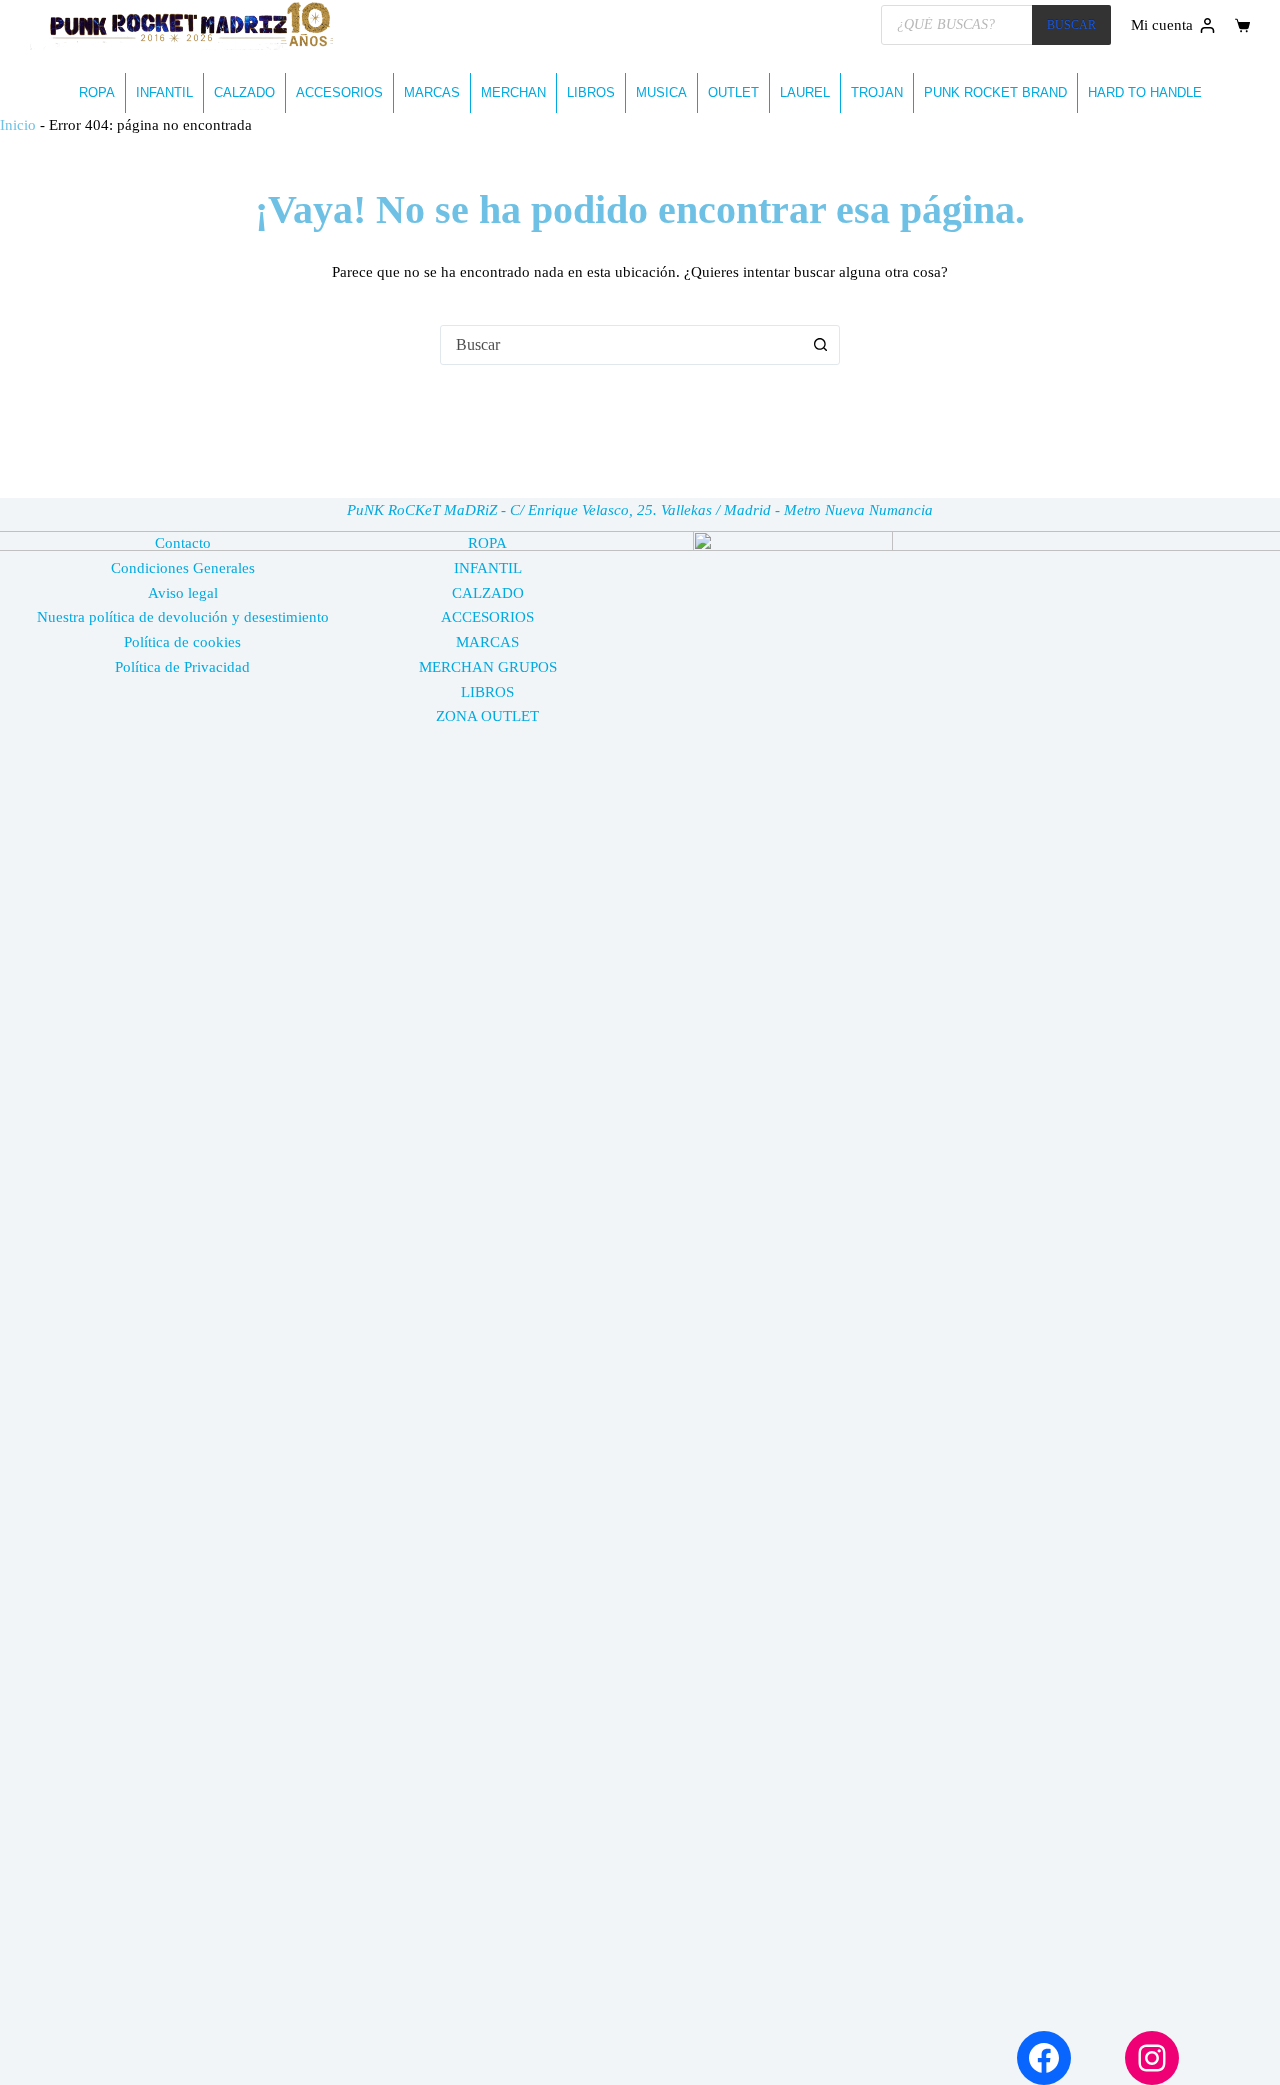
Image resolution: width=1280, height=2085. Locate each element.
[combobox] (621, 345)
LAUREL (805, 92)
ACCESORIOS (339, 92)
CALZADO (244, 92)
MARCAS (432, 92)
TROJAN (877, 92)
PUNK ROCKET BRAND (995, 92)
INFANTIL (164, 92)
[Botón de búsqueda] (820, 345)
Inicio (18, 125)
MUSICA (661, 92)
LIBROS (591, 92)
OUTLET (733, 92)
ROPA (97, 92)
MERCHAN (513, 92)
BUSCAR (1071, 25)
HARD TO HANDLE (1145, 92)
